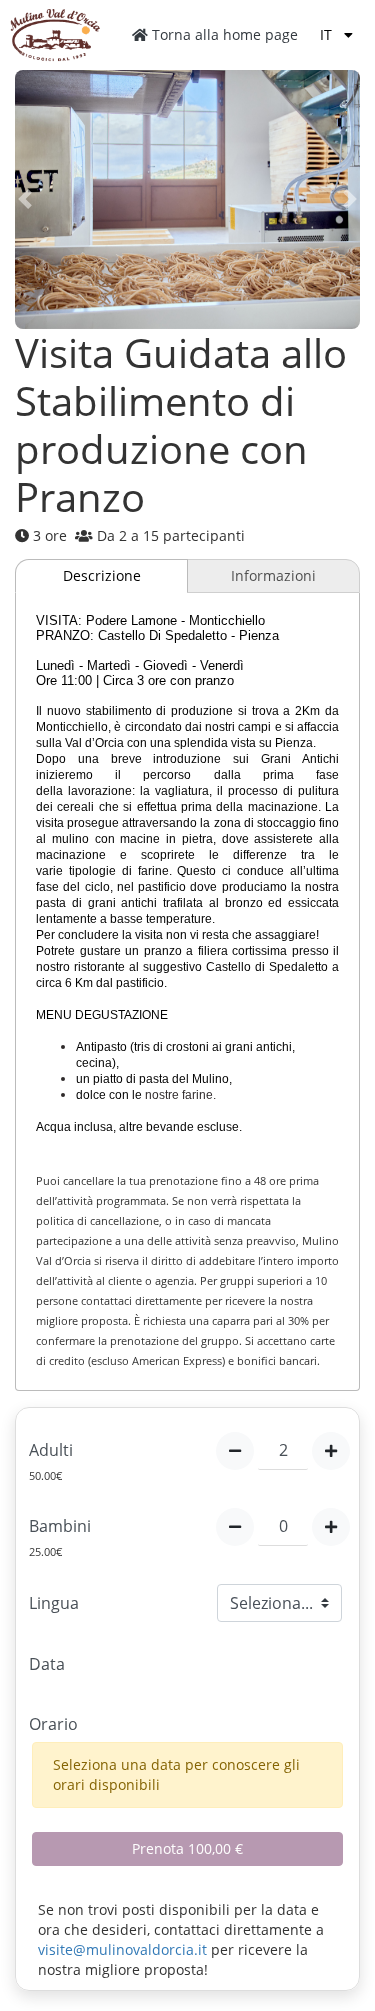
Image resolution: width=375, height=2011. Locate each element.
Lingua (54, 1603)
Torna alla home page (223, 34)
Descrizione (102, 575)
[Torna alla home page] (55, 35)
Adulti (51, 1450)
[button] (41, 199)
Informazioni (273, 575)
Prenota (187, 1848)
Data (47, 1664)
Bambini (60, 1526)
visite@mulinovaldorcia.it (122, 1949)
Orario (53, 1724)
